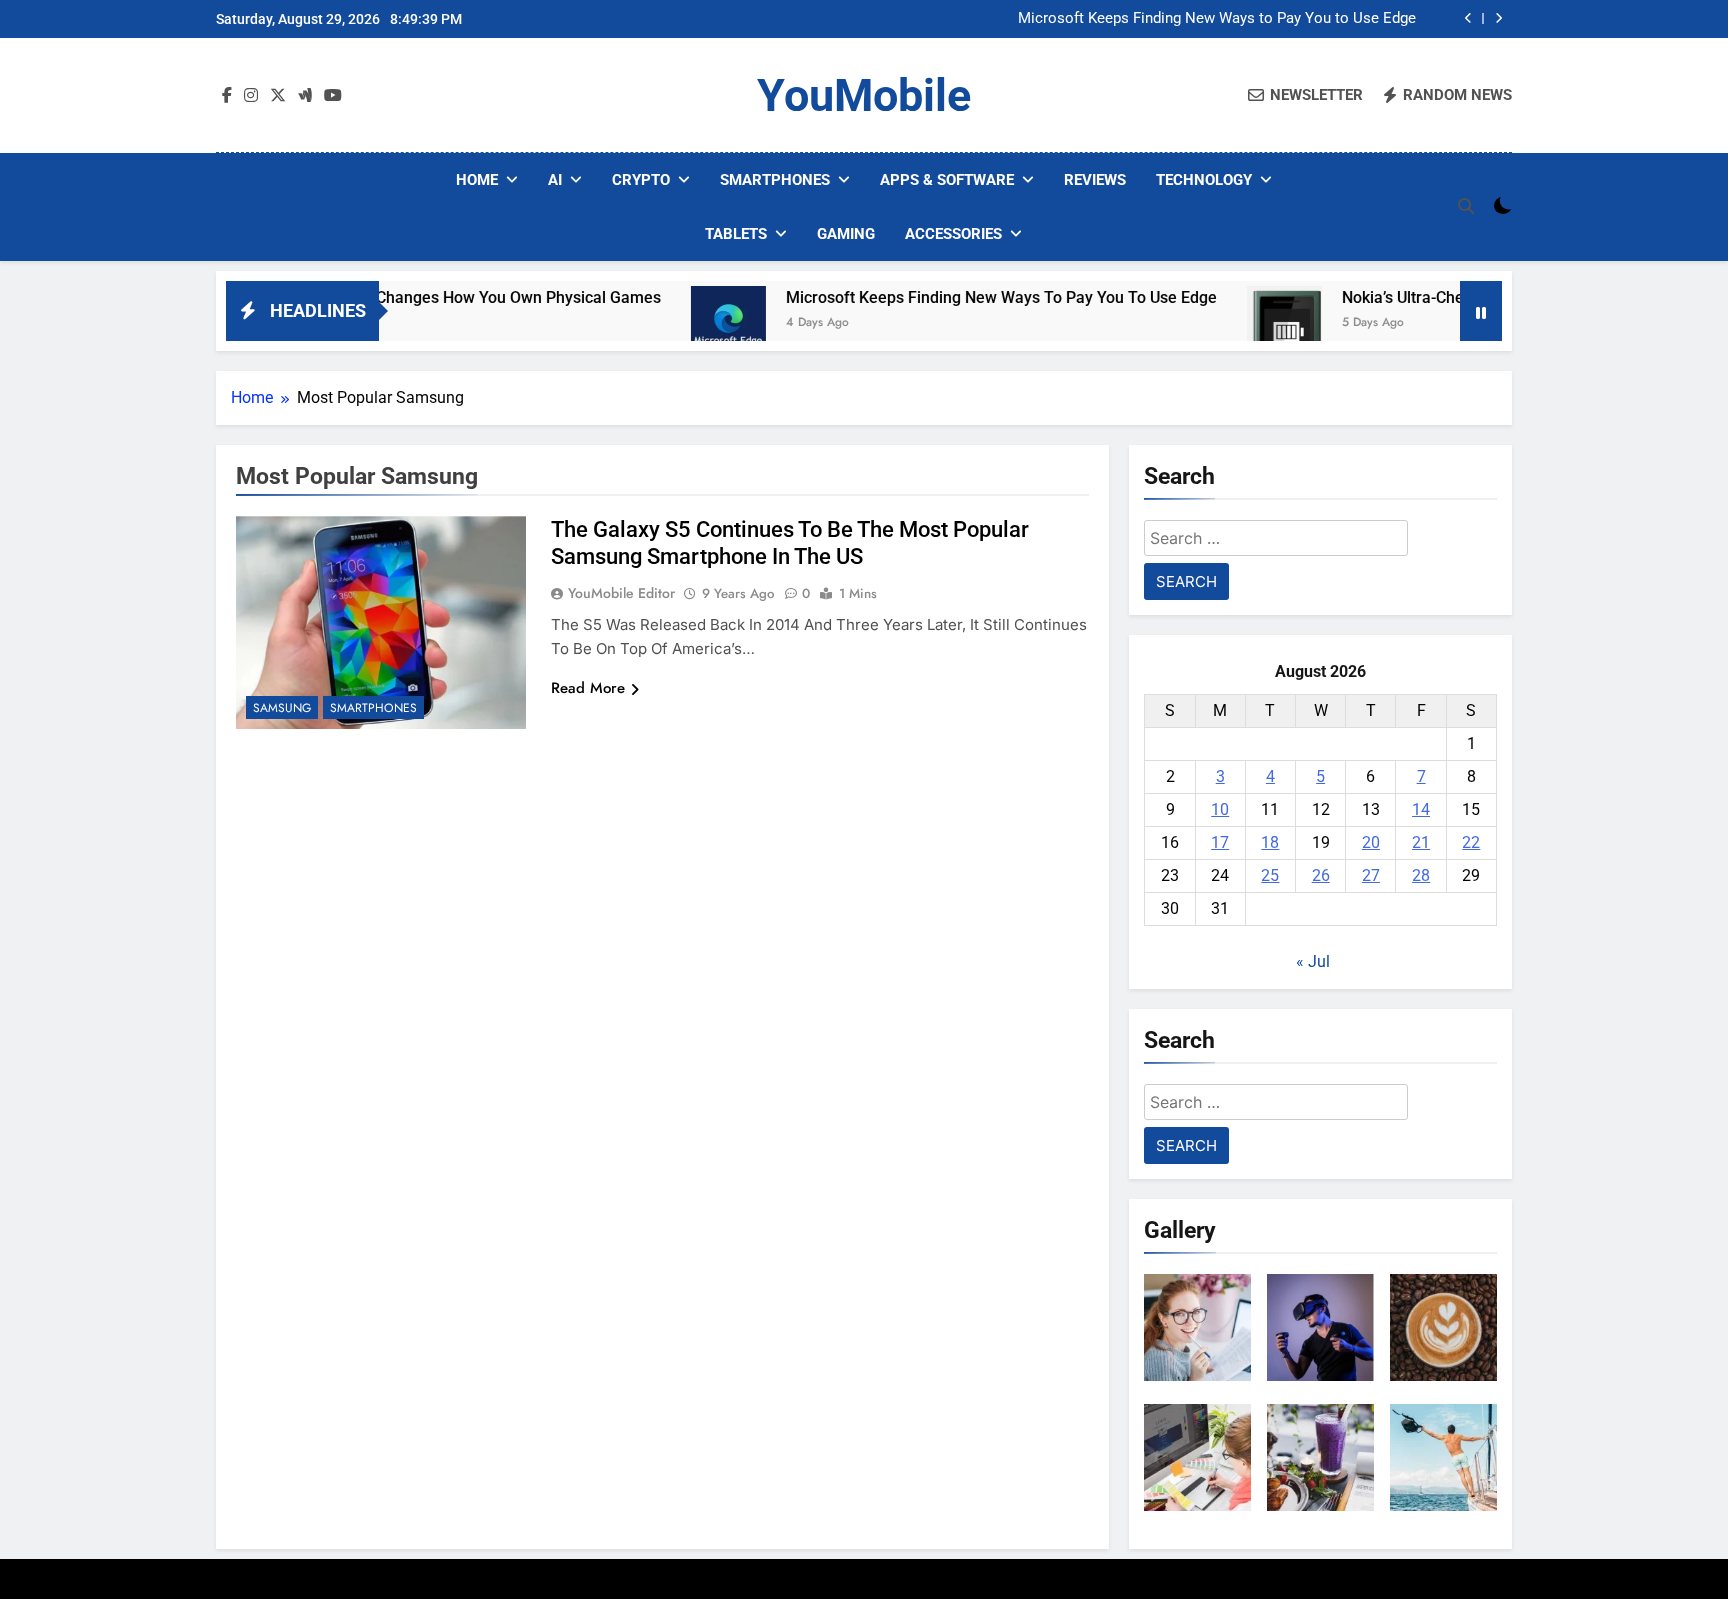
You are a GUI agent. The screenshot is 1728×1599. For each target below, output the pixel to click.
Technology (1204, 180)
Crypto (641, 180)
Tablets (736, 234)
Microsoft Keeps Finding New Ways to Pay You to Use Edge (1217, 19)
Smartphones (775, 180)
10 (1220, 809)
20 (1371, 842)
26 (1321, 875)
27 (1371, 875)
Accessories (953, 234)
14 (1421, 809)
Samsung (282, 708)
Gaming (846, 234)
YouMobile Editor (621, 593)
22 (1471, 842)
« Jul (1313, 961)
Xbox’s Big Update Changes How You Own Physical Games (395, 297)
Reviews (1095, 180)
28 (1421, 875)
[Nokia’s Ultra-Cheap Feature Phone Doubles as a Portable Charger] (1227, 323)
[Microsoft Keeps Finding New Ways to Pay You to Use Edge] (671, 323)
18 (1270, 842)
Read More (588, 688)
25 (1270, 875)
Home (477, 180)
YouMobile (864, 95)
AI (555, 180)
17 (1220, 842)
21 (1421, 842)
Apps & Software (947, 180)
